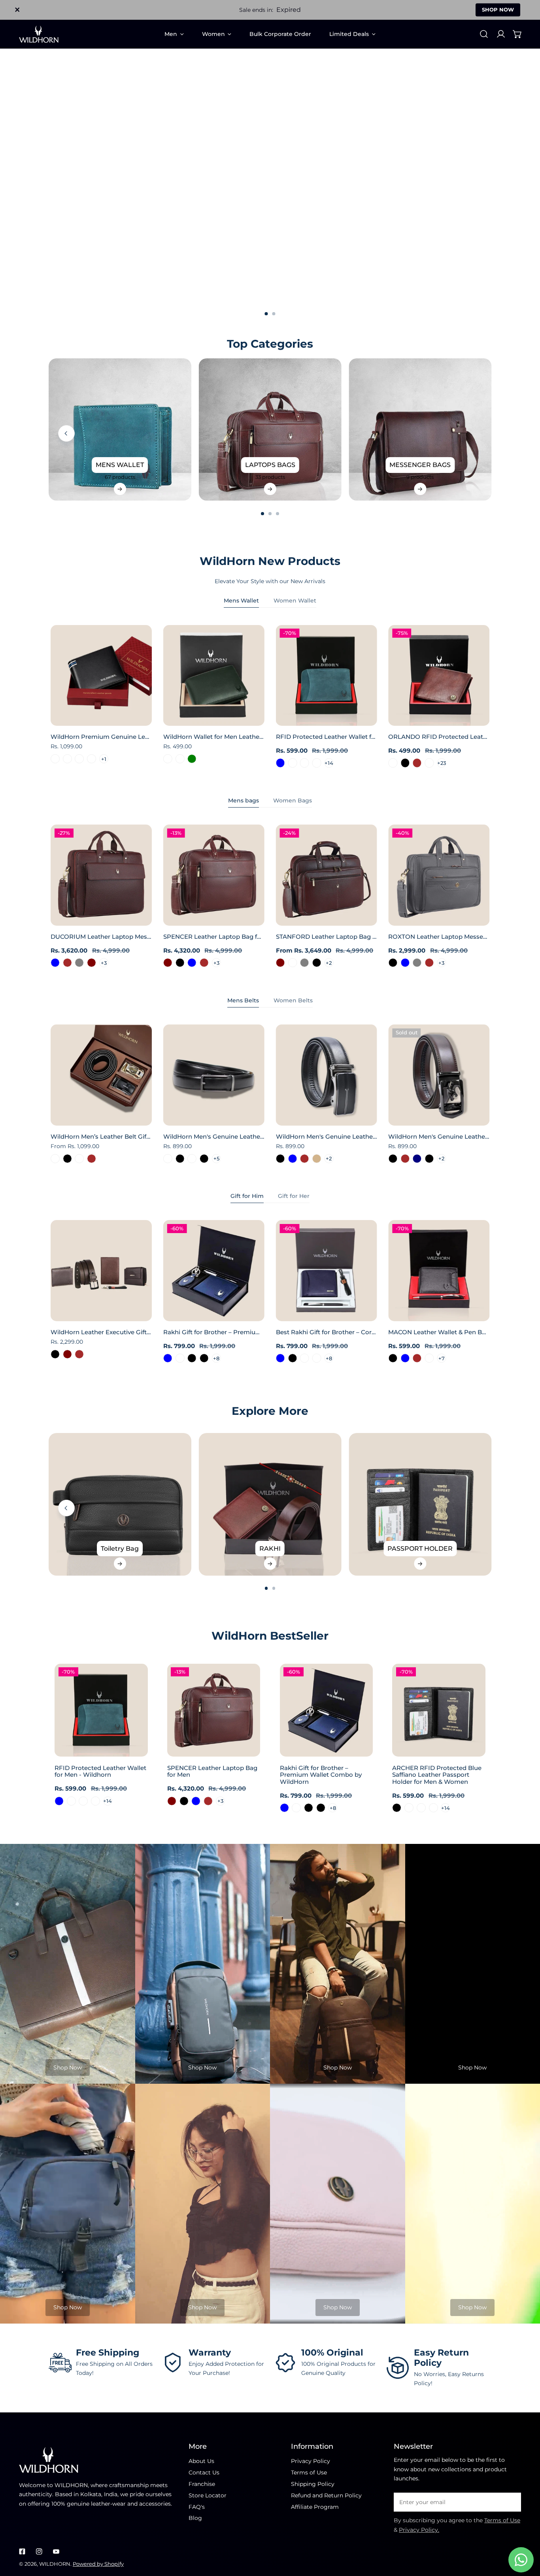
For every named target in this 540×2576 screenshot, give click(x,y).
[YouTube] (56, 2551)
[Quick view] (137, 717)
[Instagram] (39, 2551)
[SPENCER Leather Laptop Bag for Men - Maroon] (168, 963)
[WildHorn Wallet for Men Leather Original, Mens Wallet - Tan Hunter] (168, 759)
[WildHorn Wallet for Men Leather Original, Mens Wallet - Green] (192, 759)
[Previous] (66, 433)
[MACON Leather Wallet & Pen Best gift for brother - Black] (393, 1358)
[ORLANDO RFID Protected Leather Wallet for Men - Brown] (417, 763)
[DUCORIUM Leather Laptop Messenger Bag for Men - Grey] (79, 963)
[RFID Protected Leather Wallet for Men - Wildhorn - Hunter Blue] (280, 763)
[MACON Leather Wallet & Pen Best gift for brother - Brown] (417, 1358)
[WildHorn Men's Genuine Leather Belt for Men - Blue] (292, 1159)
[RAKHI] (270, 1504)
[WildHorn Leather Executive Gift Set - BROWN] (79, 1354)
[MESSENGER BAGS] (420, 430)
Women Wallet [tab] (295, 601)
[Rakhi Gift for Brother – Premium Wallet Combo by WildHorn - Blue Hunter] (180, 1358)
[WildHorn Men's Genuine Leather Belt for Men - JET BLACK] (180, 1159)
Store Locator (208, 2495)
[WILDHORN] (39, 34)
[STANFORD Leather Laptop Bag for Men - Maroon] (280, 963)
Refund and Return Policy (326, 2495)
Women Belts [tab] (293, 1000)
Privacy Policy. (419, 2530)
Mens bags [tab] (244, 800)
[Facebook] (22, 2551)
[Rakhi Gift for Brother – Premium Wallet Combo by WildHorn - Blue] (168, 1358)
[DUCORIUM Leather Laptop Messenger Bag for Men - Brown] (67, 963)
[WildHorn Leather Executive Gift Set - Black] (55, 1354)
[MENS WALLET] (120, 430)
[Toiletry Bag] (120, 1504)
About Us (201, 2461)
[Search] (484, 34)
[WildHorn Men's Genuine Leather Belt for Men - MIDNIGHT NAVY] (417, 1159)
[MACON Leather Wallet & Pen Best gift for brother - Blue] (405, 1358)
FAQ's (197, 2507)
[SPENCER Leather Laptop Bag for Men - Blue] (192, 963)
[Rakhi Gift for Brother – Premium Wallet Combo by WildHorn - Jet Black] (204, 1358)
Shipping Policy (313, 2484)
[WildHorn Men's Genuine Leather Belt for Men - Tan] (317, 1159)
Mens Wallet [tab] (241, 601)
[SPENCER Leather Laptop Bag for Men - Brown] (204, 963)
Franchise (202, 2484)
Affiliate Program (315, 2507)
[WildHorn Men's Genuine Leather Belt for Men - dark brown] (405, 1159)
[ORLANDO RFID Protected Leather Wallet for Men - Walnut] (430, 763)
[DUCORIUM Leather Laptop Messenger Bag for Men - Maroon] (92, 963)
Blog (195, 2518)
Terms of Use (309, 2472)
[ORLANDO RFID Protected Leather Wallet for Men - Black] (405, 763)
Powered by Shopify (98, 2564)
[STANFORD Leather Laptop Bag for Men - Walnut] (292, 963)
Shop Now (68, 2068)
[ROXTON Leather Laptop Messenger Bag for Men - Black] (393, 963)
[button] (517, 34)
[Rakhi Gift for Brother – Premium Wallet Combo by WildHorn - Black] (192, 1358)
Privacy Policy (311, 2461)
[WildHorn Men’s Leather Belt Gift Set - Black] (67, 1159)
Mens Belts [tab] (243, 1000)
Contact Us (204, 2472)
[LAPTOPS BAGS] (270, 430)
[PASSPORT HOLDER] (420, 1504)
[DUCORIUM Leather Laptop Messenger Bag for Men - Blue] (55, 963)
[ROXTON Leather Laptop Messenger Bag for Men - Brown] (430, 963)
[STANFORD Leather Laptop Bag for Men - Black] (317, 963)
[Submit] (511, 2502)
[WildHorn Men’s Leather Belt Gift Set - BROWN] (92, 1159)
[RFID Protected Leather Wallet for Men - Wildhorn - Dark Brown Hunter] (292, 763)
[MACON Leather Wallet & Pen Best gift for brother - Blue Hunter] (430, 1358)
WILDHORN (55, 2564)
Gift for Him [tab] (247, 1196)
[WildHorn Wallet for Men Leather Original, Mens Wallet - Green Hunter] (180, 759)
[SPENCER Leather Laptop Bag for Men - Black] (180, 963)
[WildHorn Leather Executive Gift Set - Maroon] (67, 1354)
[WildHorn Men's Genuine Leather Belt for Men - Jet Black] (393, 1159)
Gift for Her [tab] (294, 1196)
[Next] (512, 433)
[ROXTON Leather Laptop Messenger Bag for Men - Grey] (417, 963)
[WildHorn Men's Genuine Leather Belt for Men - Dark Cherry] (168, 1159)
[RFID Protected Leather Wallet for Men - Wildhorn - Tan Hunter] (305, 763)
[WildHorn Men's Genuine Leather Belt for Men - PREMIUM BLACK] (204, 1159)
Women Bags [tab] (293, 800)
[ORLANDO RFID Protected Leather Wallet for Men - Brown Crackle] (393, 763)
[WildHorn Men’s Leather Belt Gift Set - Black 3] (55, 1159)
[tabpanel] (270, 697)
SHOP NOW (498, 9)
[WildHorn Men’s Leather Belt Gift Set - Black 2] (79, 1159)
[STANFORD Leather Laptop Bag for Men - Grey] (305, 963)
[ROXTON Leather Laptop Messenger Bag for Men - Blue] (405, 963)
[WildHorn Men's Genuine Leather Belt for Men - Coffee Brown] (305, 1159)
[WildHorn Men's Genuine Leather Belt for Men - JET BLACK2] (192, 1159)
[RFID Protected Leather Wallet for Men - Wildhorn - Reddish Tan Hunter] (317, 763)
